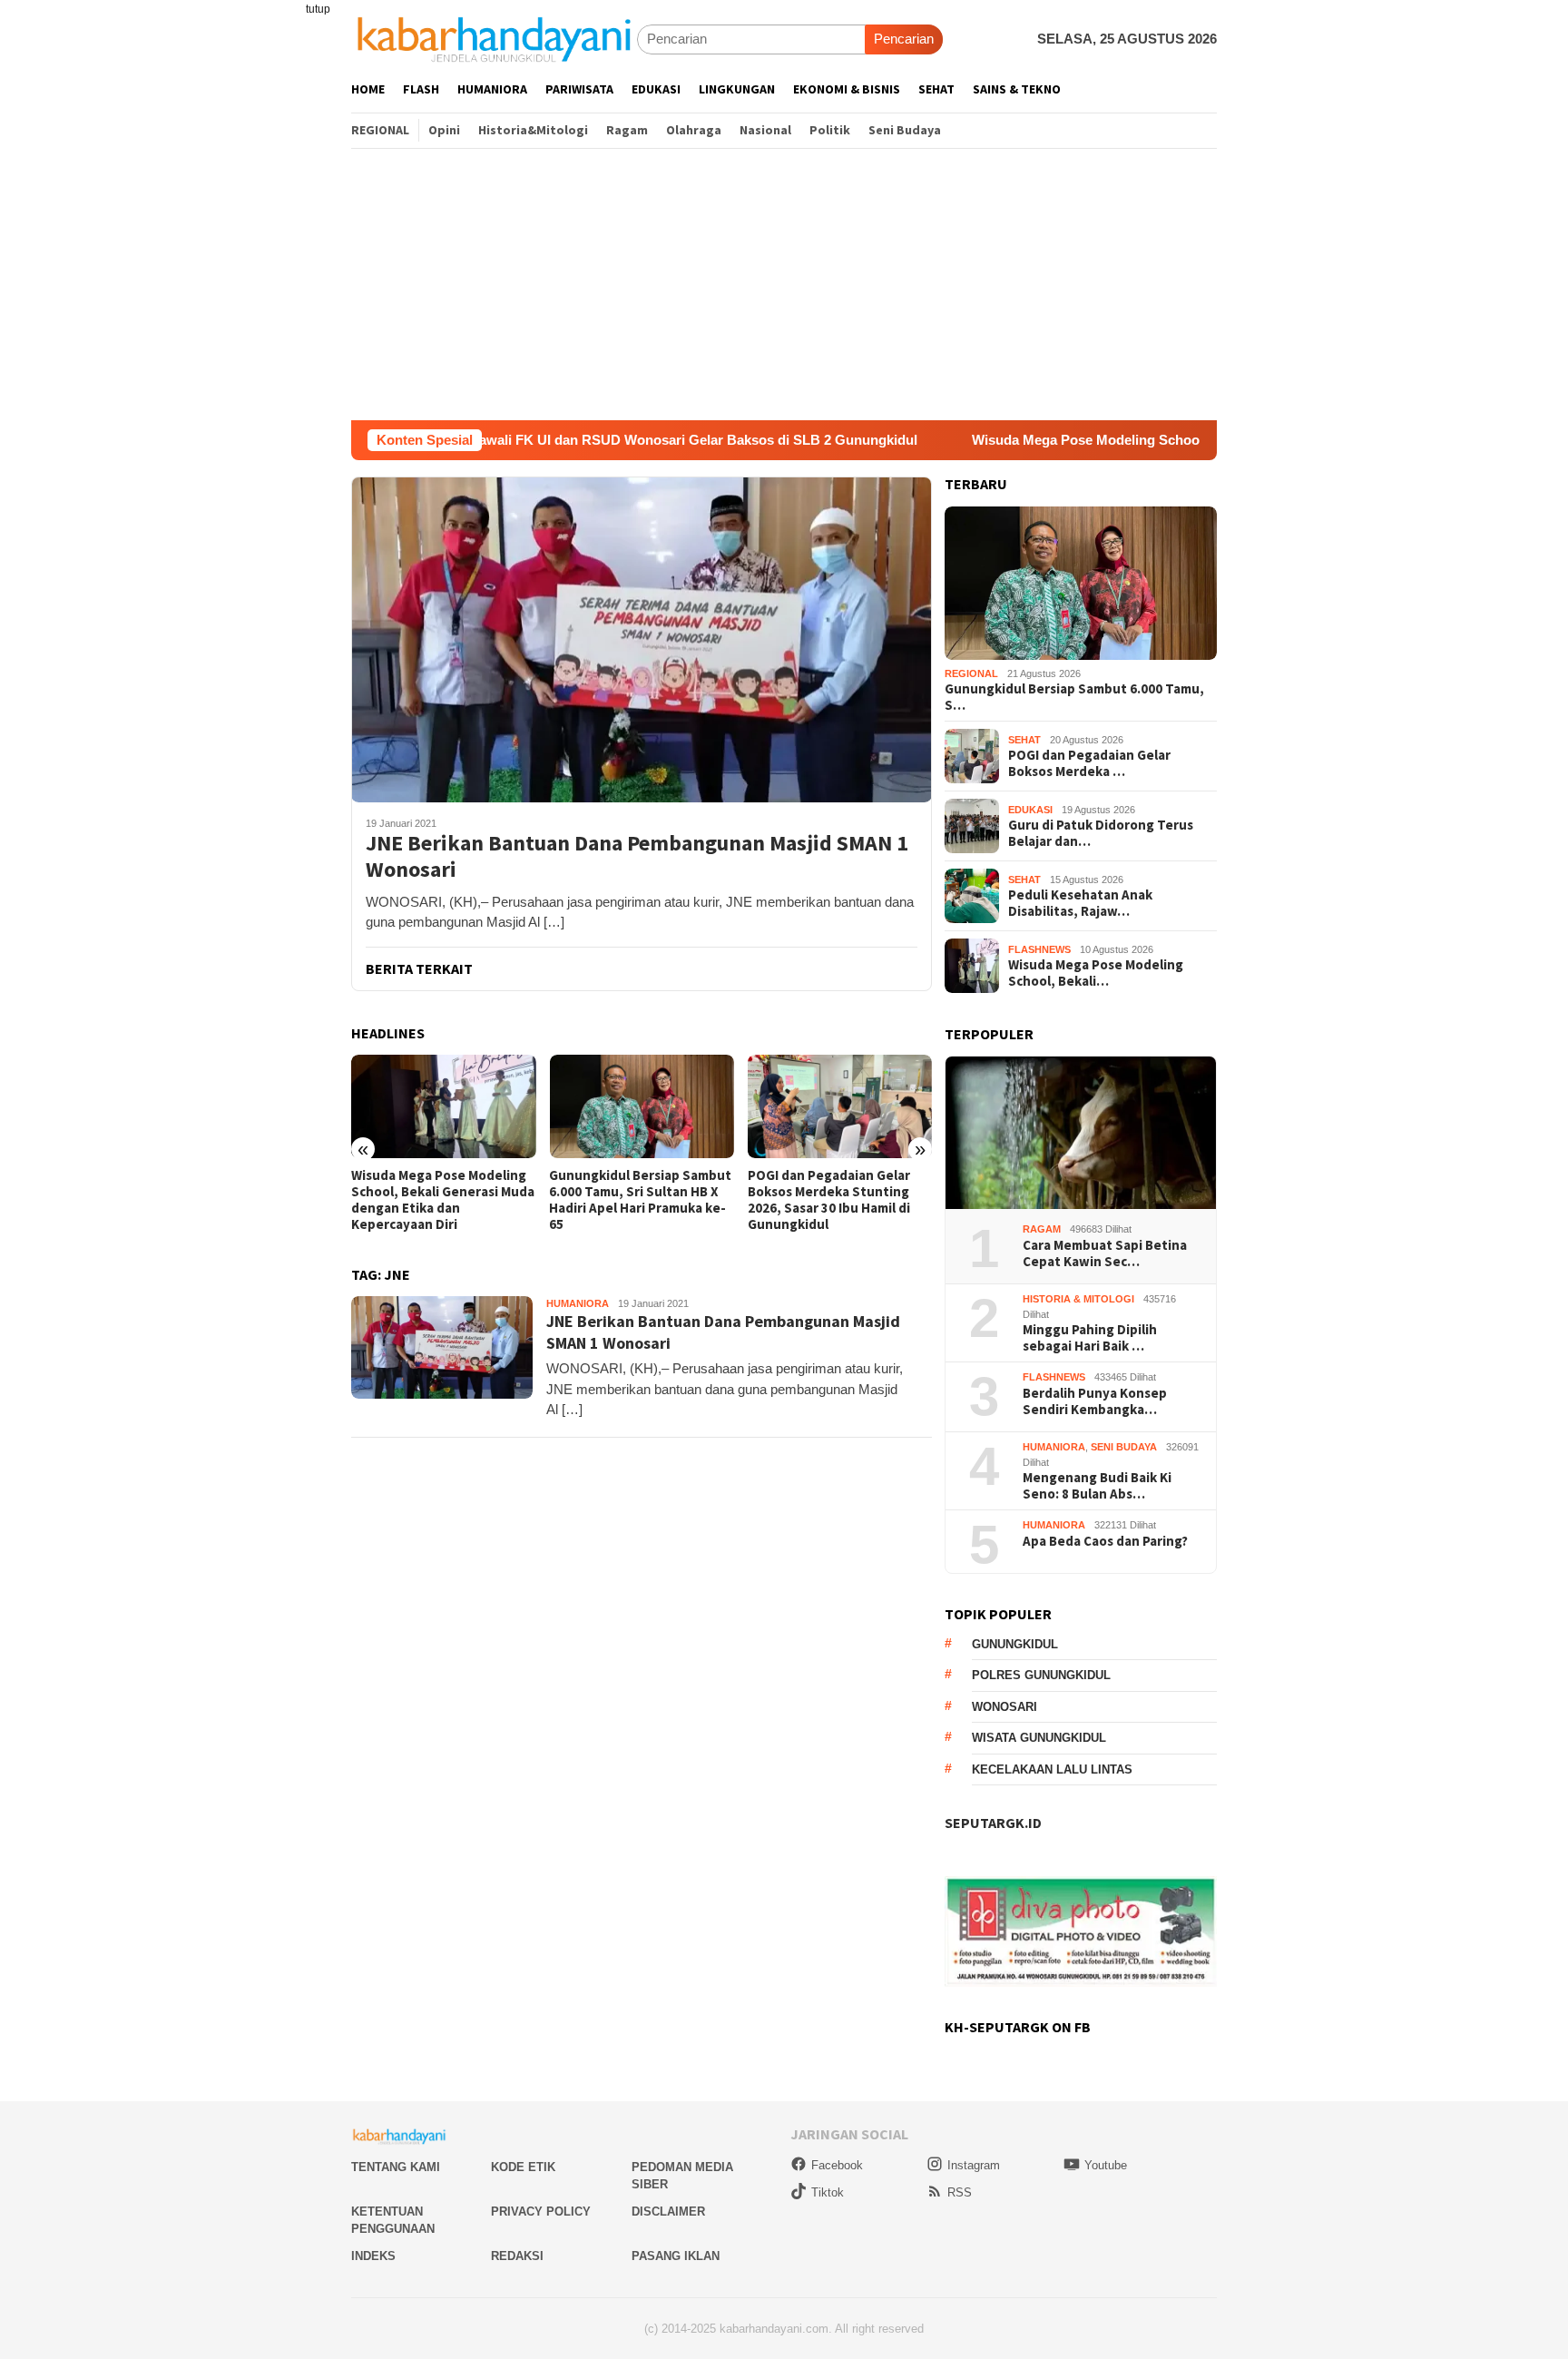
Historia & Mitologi (1078, 1299)
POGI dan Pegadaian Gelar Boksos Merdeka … (1089, 763)
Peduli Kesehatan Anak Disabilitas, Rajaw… (1080, 903)
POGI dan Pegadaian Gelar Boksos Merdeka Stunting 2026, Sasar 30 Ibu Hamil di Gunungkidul (829, 1200)
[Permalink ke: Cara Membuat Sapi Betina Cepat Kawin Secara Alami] (1081, 1133)
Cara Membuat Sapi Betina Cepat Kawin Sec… (1105, 1253)
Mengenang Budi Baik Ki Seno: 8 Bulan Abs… (1097, 1486)
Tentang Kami (396, 2167)
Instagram (974, 2165)
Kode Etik (523, 2167)
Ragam (1042, 1229)
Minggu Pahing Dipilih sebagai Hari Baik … (1090, 1338)
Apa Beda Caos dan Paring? (1105, 1541)
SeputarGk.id (993, 1823)
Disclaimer (668, 2212)
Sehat (1024, 740)
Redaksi (517, 2256)
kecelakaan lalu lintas (1052, 1769)
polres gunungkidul (1041, 1675)
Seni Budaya (1124, 1447)
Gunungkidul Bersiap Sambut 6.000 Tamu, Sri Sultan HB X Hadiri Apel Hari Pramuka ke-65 (640, 1200)
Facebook (837, 2165)
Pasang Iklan (676, 2256)
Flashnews (1039, 949)
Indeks (373, 2256)
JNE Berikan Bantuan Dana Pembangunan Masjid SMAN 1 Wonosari (637, 857)
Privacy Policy (541, 2212)
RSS (960, 2192)
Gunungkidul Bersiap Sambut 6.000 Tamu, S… (1074, 697)
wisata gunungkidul (1039, 1738)
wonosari (1004, 1707)
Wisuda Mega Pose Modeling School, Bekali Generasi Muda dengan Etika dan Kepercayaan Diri (1168, 440)
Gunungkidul (1015, 1644)
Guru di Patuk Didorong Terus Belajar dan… (1101, 833)
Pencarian (904, 39)
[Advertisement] (784, 284)
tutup (318, 9)
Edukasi (1030, 810)
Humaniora (578, 1303)
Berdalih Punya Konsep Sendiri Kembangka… (1095, 1401)
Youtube (1106, 2165)
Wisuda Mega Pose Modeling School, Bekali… (1096, 973)
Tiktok (828, 2192)
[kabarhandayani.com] (494, 39)
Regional (971, 673)
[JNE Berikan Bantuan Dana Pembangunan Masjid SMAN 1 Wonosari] (642, 639)
